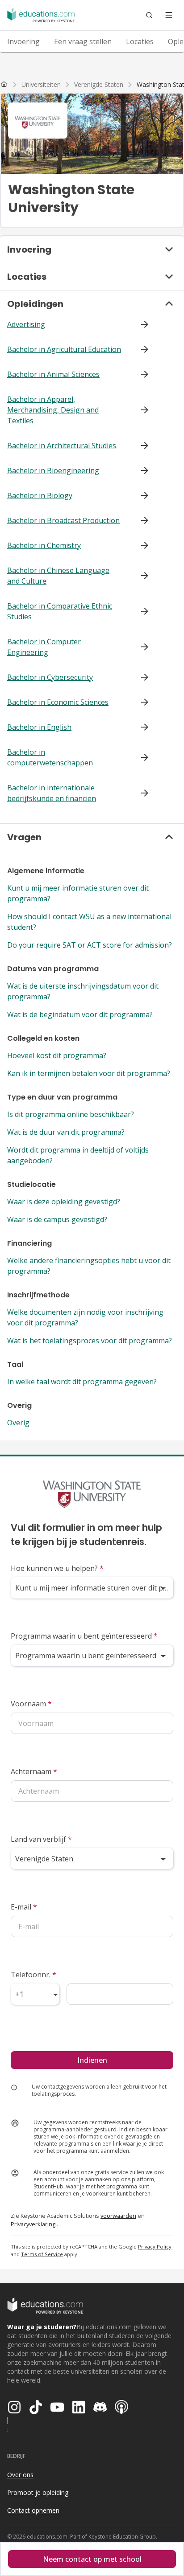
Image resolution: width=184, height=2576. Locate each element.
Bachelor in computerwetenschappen (50, 757)
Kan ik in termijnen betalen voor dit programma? (89, 1073)
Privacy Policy (155, 2247)
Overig (18, 1423)
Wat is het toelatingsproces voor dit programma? (90, 1341)
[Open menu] (169, 15)
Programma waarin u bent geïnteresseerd (84, 1636)
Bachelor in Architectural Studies (62, 446)
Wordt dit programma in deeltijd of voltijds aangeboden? (78, 1155)
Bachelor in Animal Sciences (53, 374)
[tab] (23, 41)
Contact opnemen (33, 2510)
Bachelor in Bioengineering (53, 470)
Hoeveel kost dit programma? (57, 1055)
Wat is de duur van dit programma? (66, 1132)
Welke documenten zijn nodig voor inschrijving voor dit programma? (85, 1317)
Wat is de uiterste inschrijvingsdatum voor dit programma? (83, 991)
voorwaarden (118, 2216)
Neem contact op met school (92, 2559)
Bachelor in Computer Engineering (44, 647)
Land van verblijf (41, 1839)
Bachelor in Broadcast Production (63, 520)
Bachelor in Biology (40, 495)
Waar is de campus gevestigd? (57, 1219)
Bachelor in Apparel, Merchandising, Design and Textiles (53, 410)
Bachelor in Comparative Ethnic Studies (60, 611)
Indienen (92, 2060)
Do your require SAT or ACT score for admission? (90, 945)
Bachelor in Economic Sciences (58, 702)
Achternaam (34, 1771)
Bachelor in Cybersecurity (50, 677)
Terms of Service (42, 2254)
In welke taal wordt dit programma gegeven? (82, 1382)
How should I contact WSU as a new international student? (89, 922)
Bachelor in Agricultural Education (64, 349)
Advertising (26, 324)
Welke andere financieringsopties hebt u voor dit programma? (89, 1266)
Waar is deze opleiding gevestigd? (64, 1202)
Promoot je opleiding (38, 2492)
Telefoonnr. (33, 1975)
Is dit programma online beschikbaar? (71, 1114)
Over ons (20, 2475)
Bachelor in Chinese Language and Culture (58, 576)
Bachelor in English (39, 727)
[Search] (149, 15)
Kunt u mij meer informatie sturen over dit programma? (78, 893)
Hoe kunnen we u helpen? (57, 1568)
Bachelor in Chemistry (44, 545)
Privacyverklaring (33, 2224)
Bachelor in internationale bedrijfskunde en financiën (52, 793)
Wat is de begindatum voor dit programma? (80, 1014)
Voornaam (31, 1704)
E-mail (24, 1907)
